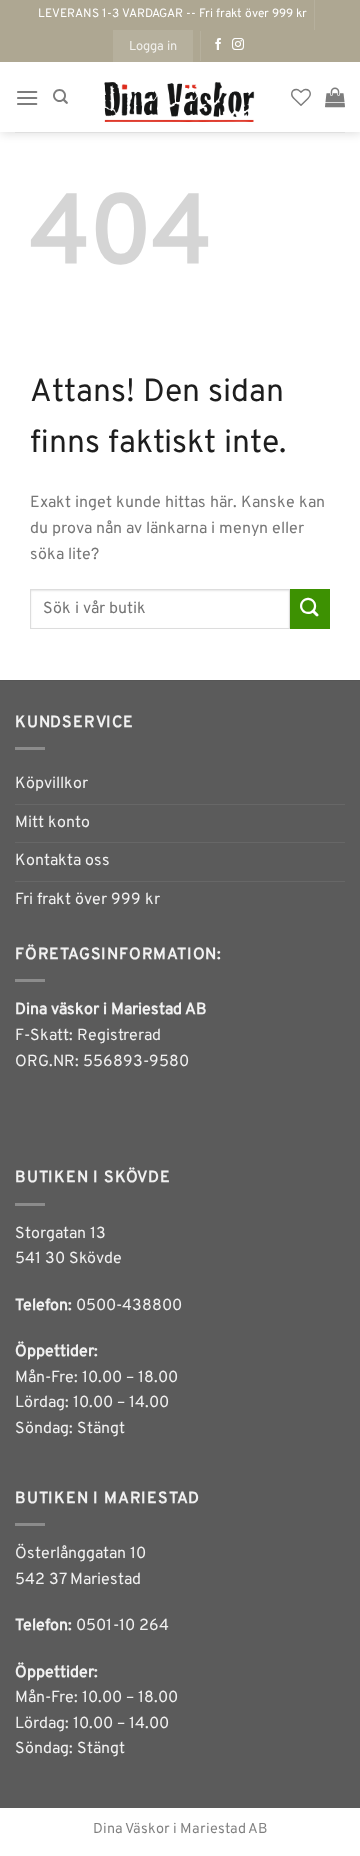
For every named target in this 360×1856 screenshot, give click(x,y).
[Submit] (310, 608)
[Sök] (60, 97)
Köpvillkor (51, 784)
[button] (153, 46)
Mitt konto (52, 823)
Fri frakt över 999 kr (87, 900)
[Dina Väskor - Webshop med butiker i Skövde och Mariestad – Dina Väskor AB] (180, 97)
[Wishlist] (301, 97)
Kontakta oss (62, 861)
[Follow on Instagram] (238, 45)
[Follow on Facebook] (218, 45)
